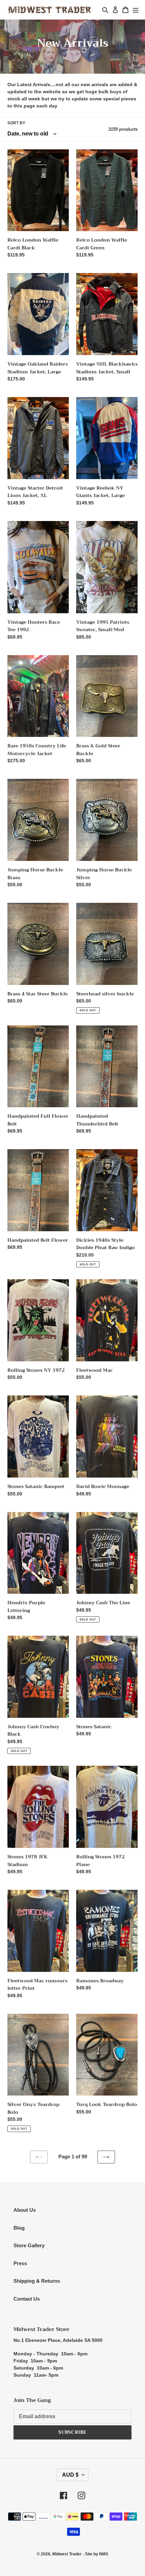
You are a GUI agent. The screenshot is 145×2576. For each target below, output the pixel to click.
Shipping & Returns (37, 2281)
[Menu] (136, 10)
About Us (25, 2210)
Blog (19, 2228)
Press (20, 2263)
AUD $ (70, 2475)
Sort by (16, 123)
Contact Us (27, 2299)
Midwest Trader (67, 2554)
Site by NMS (97, 2554)
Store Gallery (29, 2245)
